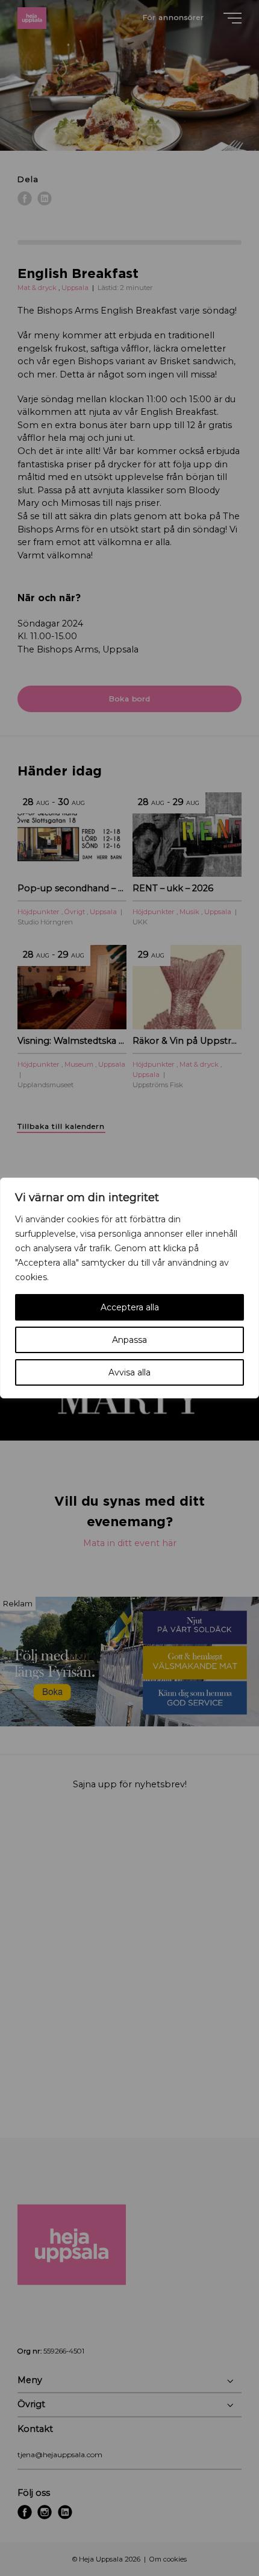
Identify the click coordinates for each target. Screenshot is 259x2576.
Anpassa (129, 1340)
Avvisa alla (129, 1372)
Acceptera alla (130, 1307)
